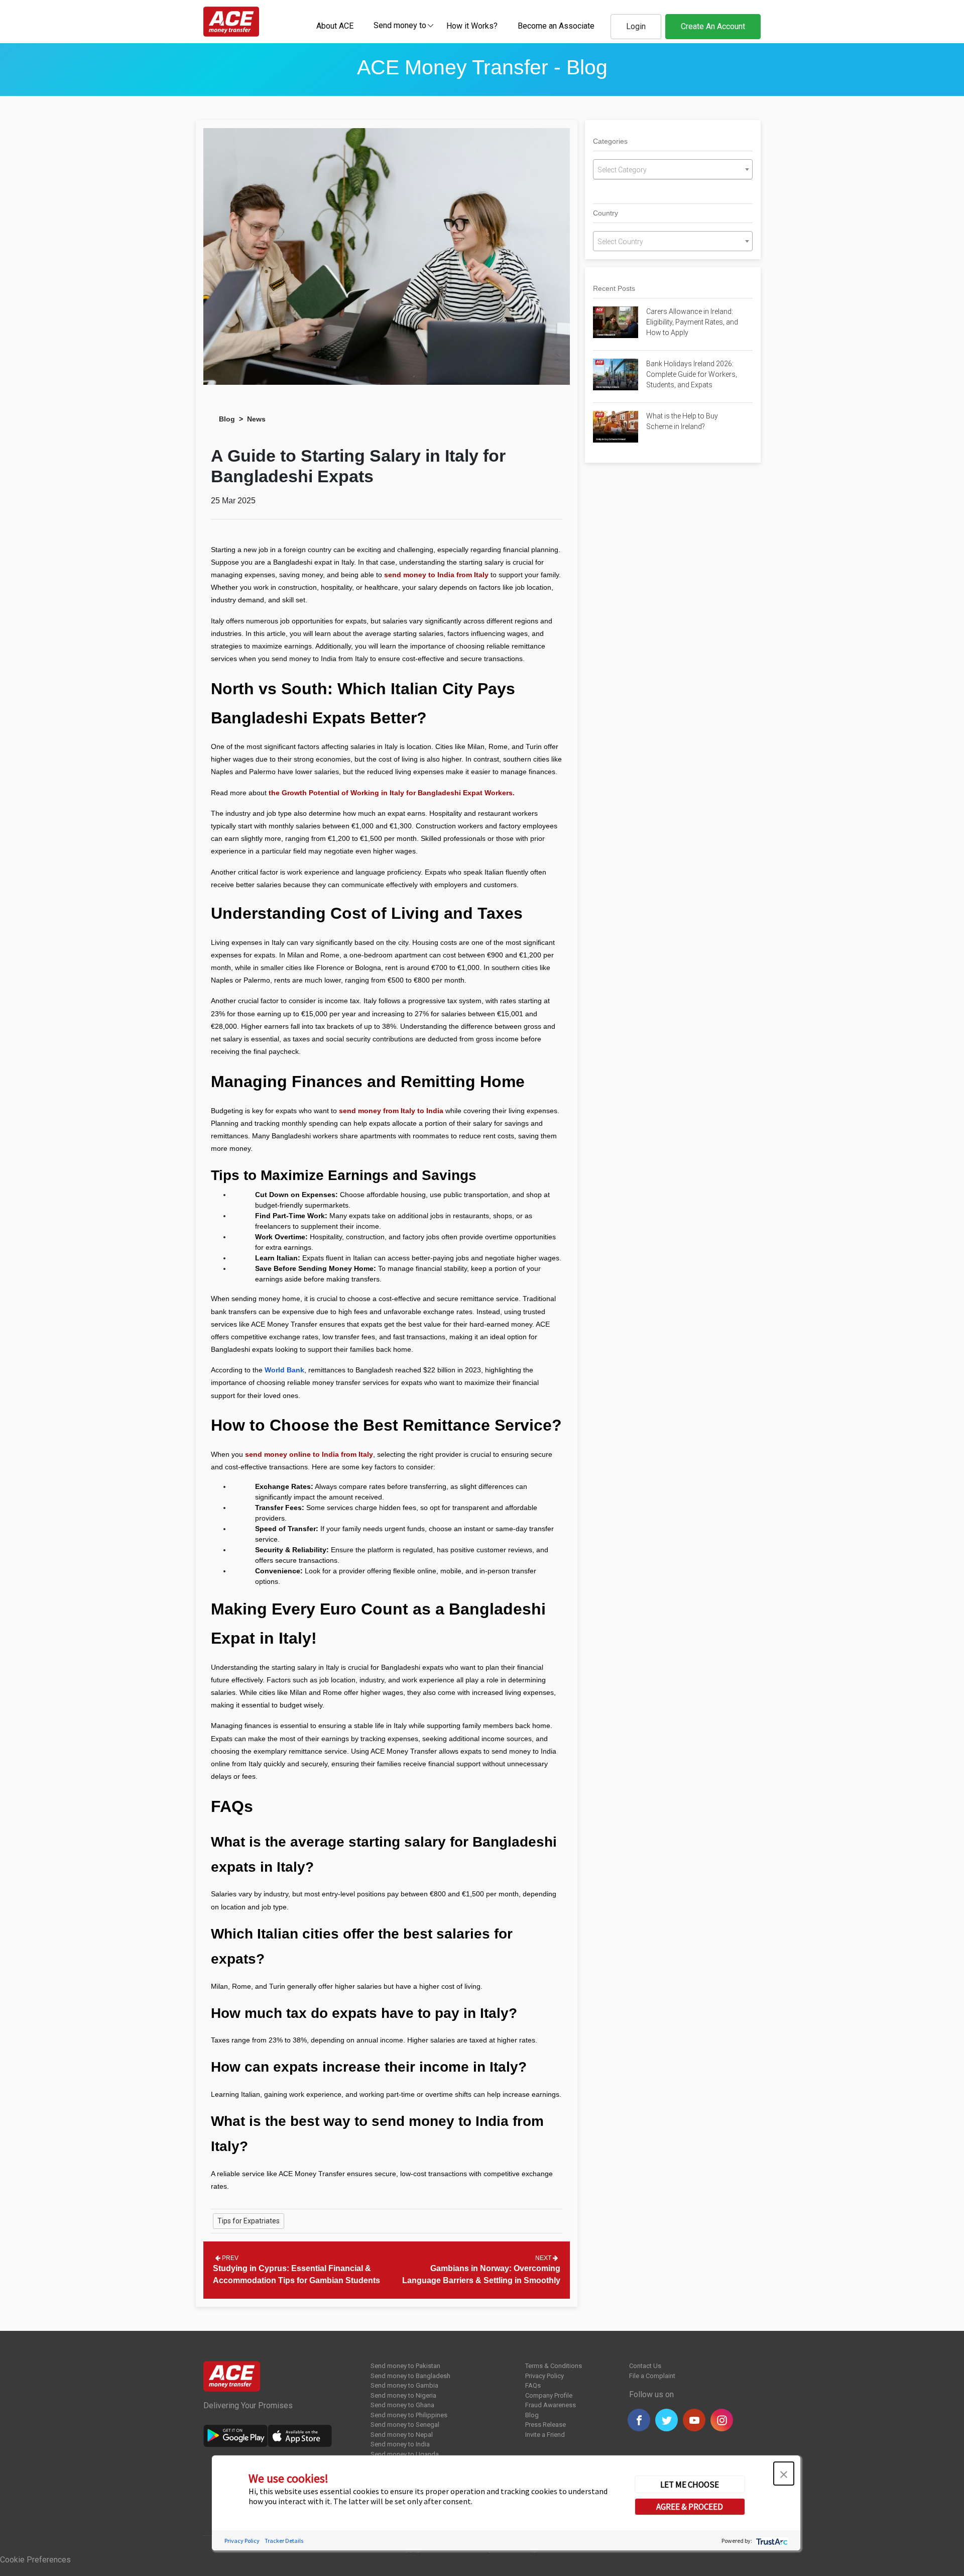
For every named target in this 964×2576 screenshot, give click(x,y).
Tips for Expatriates (249, 2221)
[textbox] (400, 25)
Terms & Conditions (554, 2366)
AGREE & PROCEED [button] (690, 2507)
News (256, 419)
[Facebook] (639, 2420)
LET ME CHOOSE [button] (690, 2484)
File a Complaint (652, 2376)
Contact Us (645, 2366)
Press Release (546, 2425)
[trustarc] (771, 2540)
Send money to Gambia (404, 2385)
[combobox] (400, 25)
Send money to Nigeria (403, 2395)
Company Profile (549, 2395)
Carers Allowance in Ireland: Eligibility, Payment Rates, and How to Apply (692, 322)
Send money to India (400, 2444)
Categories (610, 141)
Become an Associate (556, 26)
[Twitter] (667, 2420)
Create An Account (713, 26)
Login (636, 26)
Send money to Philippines (409, 2415)
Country (606, 213)
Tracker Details (284, 2540)
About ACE (335, 26)
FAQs (533, 2385)
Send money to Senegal (405, 2425)
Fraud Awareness (551, 2405)
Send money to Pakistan (405, 2366)
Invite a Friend (545, 2435)
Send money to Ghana (402, 2405)
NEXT (544, 2258)
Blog (227, 419)
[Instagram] (722, 2420)
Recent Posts (614, 288)
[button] (784, 2474)
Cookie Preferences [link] (35, 2560)
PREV (229, 2258)
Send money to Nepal (402, 2435)
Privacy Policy (545, 2376)
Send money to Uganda (405, 2454)
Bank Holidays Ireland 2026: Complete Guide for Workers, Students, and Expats (692, 374)
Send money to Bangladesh (410, 2376)
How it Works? (472, 26)
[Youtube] (694, 2420)
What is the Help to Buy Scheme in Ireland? (682, 421)
